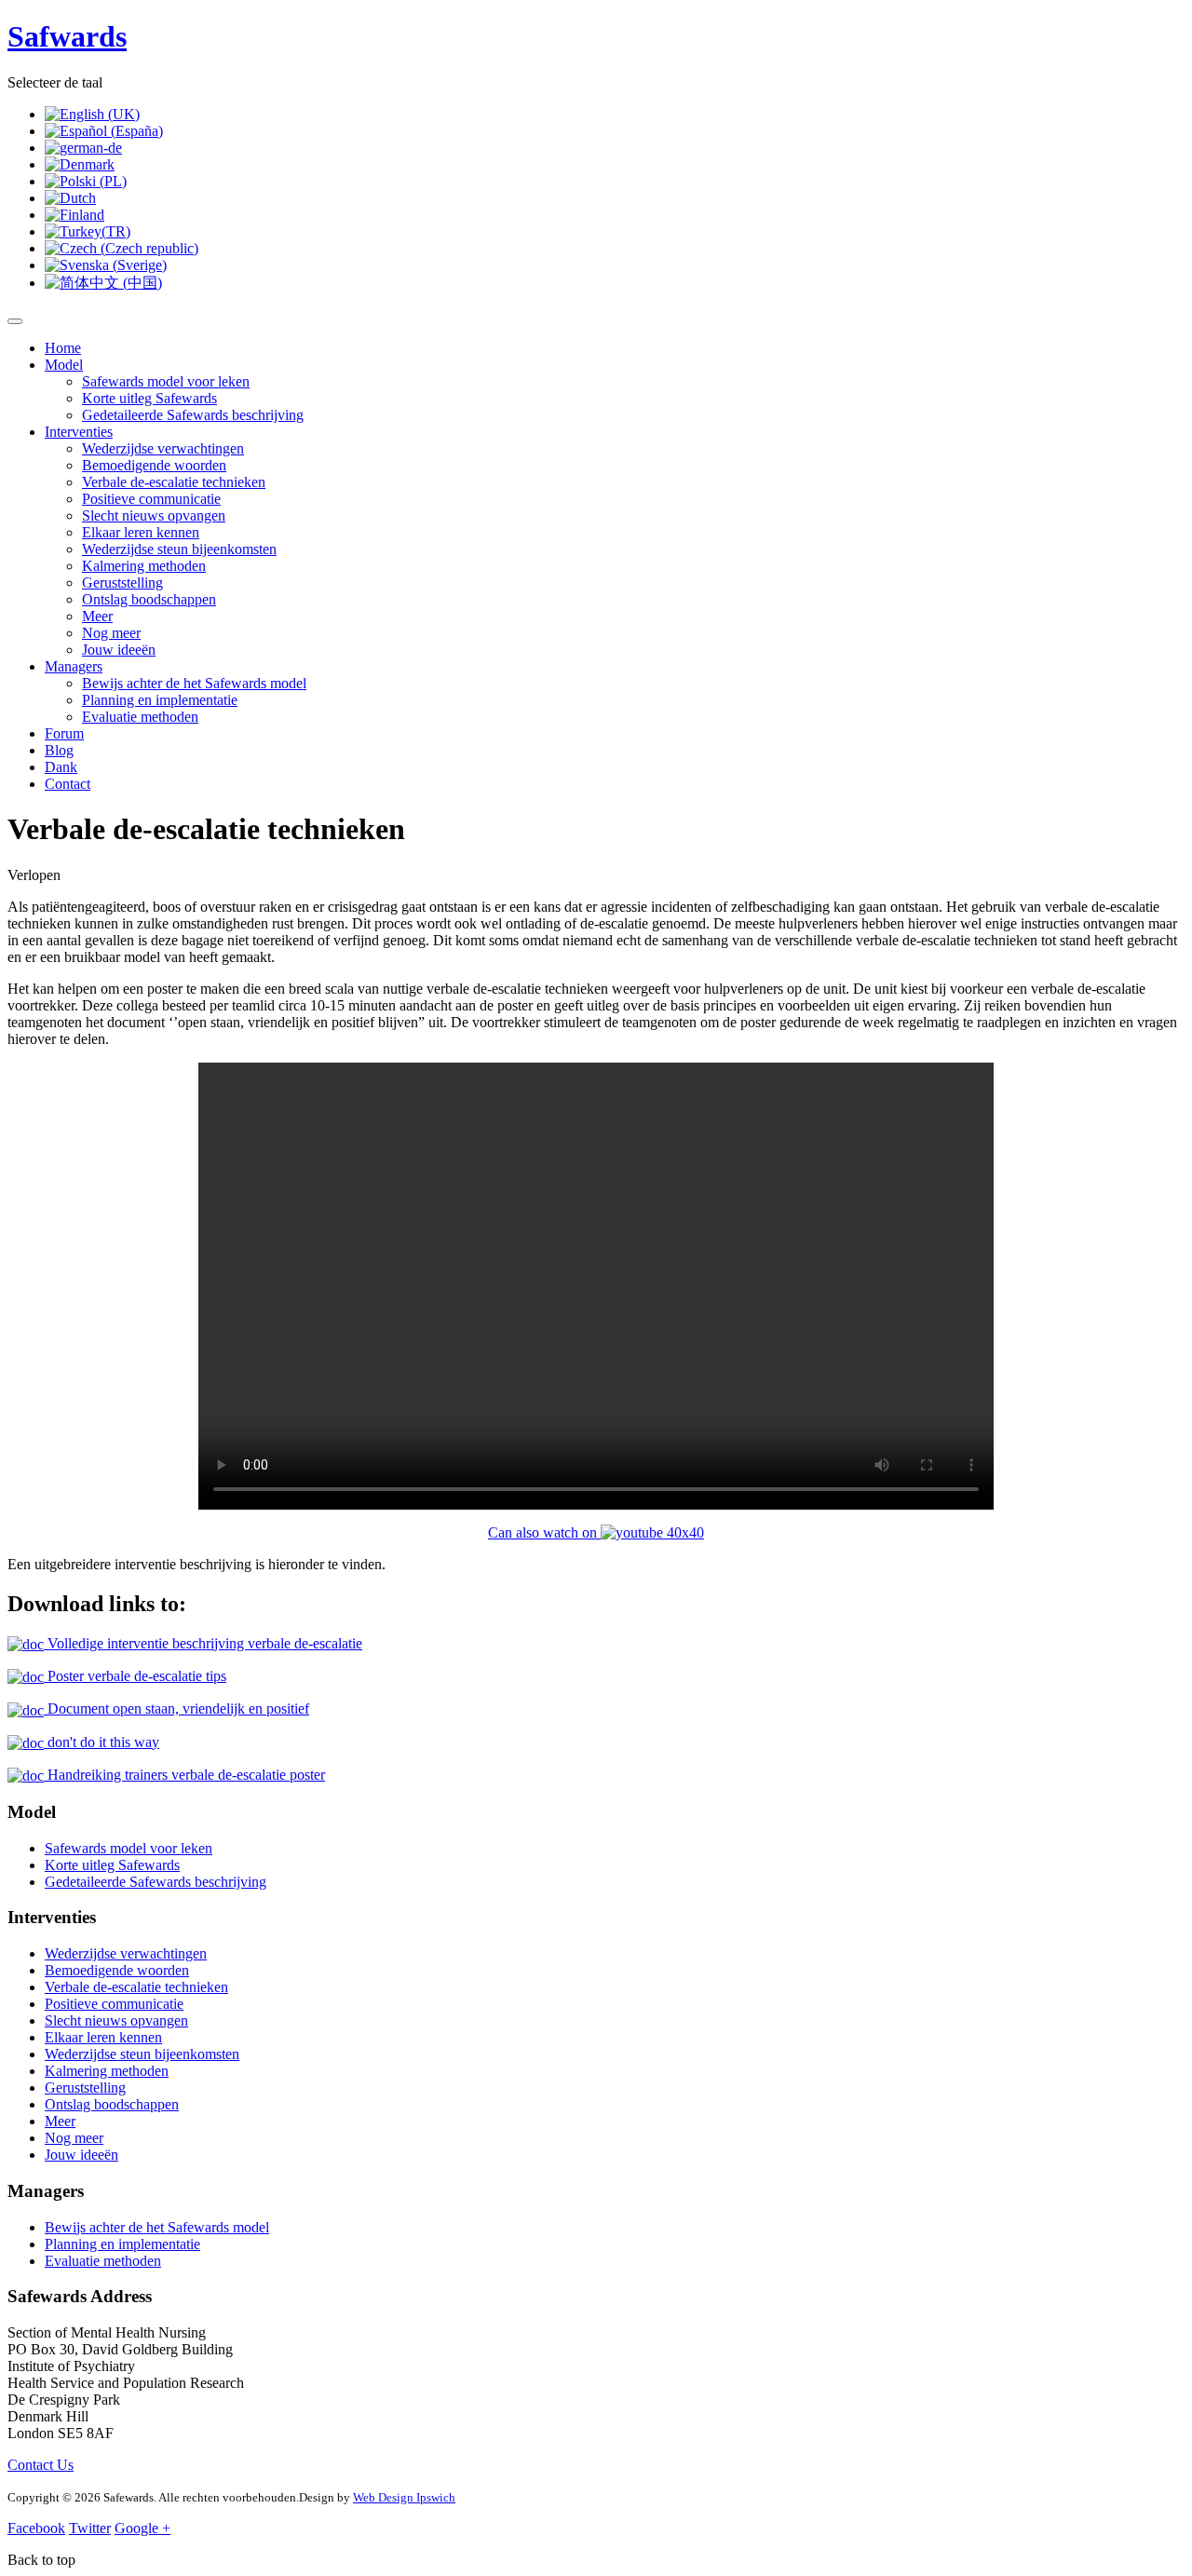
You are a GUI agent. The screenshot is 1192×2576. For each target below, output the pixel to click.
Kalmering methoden (144, 566)
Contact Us (41, 2465)
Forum (64, 733)
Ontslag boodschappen (149, 599)
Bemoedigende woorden (154, 465)
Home (63, 348)
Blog (59, 750)
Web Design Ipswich (404, 2497)
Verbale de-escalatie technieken (174, 482)
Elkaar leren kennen (141, 532)
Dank (61, 767)
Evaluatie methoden (140, 717)
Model (64, 365)
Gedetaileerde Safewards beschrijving (193, 415)
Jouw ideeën (119, 650)
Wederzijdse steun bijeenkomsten (179, 549)
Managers (74, 666)
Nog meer (111, 633)
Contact (68, 784)
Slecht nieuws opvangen (154, 515)
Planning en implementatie (160, 700)
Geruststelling (122, 583)
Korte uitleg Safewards (149, 398)
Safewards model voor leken (166, 381)
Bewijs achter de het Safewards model (194, 683)
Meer (97, 616)
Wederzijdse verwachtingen (163, 448)
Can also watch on (544, 1532)
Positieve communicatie (151, 499)
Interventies (79, 432)
